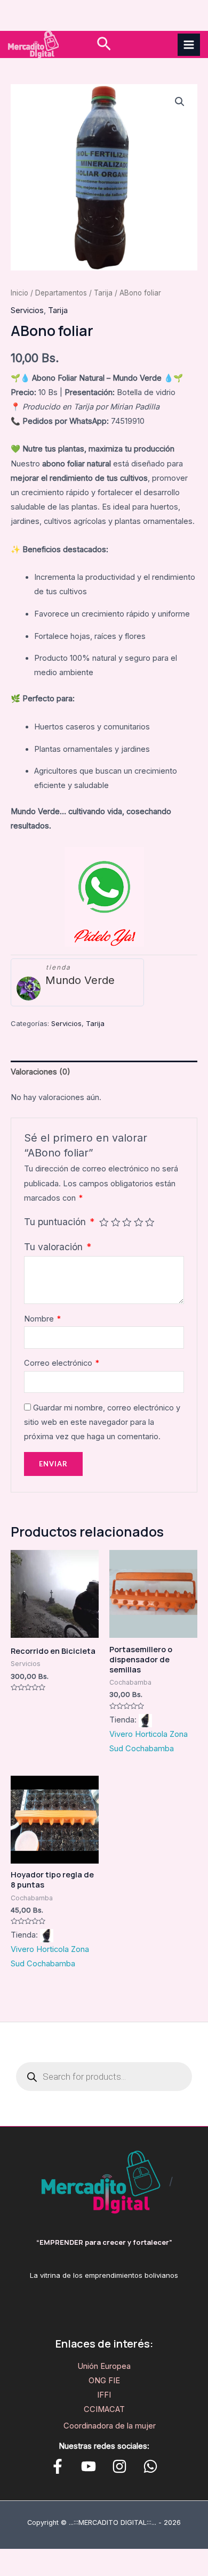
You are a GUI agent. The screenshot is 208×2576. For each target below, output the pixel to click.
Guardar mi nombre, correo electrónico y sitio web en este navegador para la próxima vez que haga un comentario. (102, 1422)
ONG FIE (104, 2381)
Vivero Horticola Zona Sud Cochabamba (149, 1741)
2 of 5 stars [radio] (116, 1223)
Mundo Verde (80, 980)
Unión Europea (104, 2366)
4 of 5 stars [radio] (139, 1223)
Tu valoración (58, 1247)
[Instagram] (119, 2466)
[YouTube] (89, 2466)
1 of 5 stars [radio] (104, 1223)
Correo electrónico (62, 1363)
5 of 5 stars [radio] (150, 1223)
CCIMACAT (104, 2409)
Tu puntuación (59, 1222)
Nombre (42, 1319)
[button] (104, 44)
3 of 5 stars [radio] (127, 1223)
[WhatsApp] (150, 2466)
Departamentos (61, 293)
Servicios (27, 310)
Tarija (103, 293)
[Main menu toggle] (189, 45)
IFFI (104, 2395)
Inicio (19, 293)
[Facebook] (58, 2466)
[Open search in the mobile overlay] (104, 2077)
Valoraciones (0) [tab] (41, 1072)
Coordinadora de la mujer (110, 2426)
